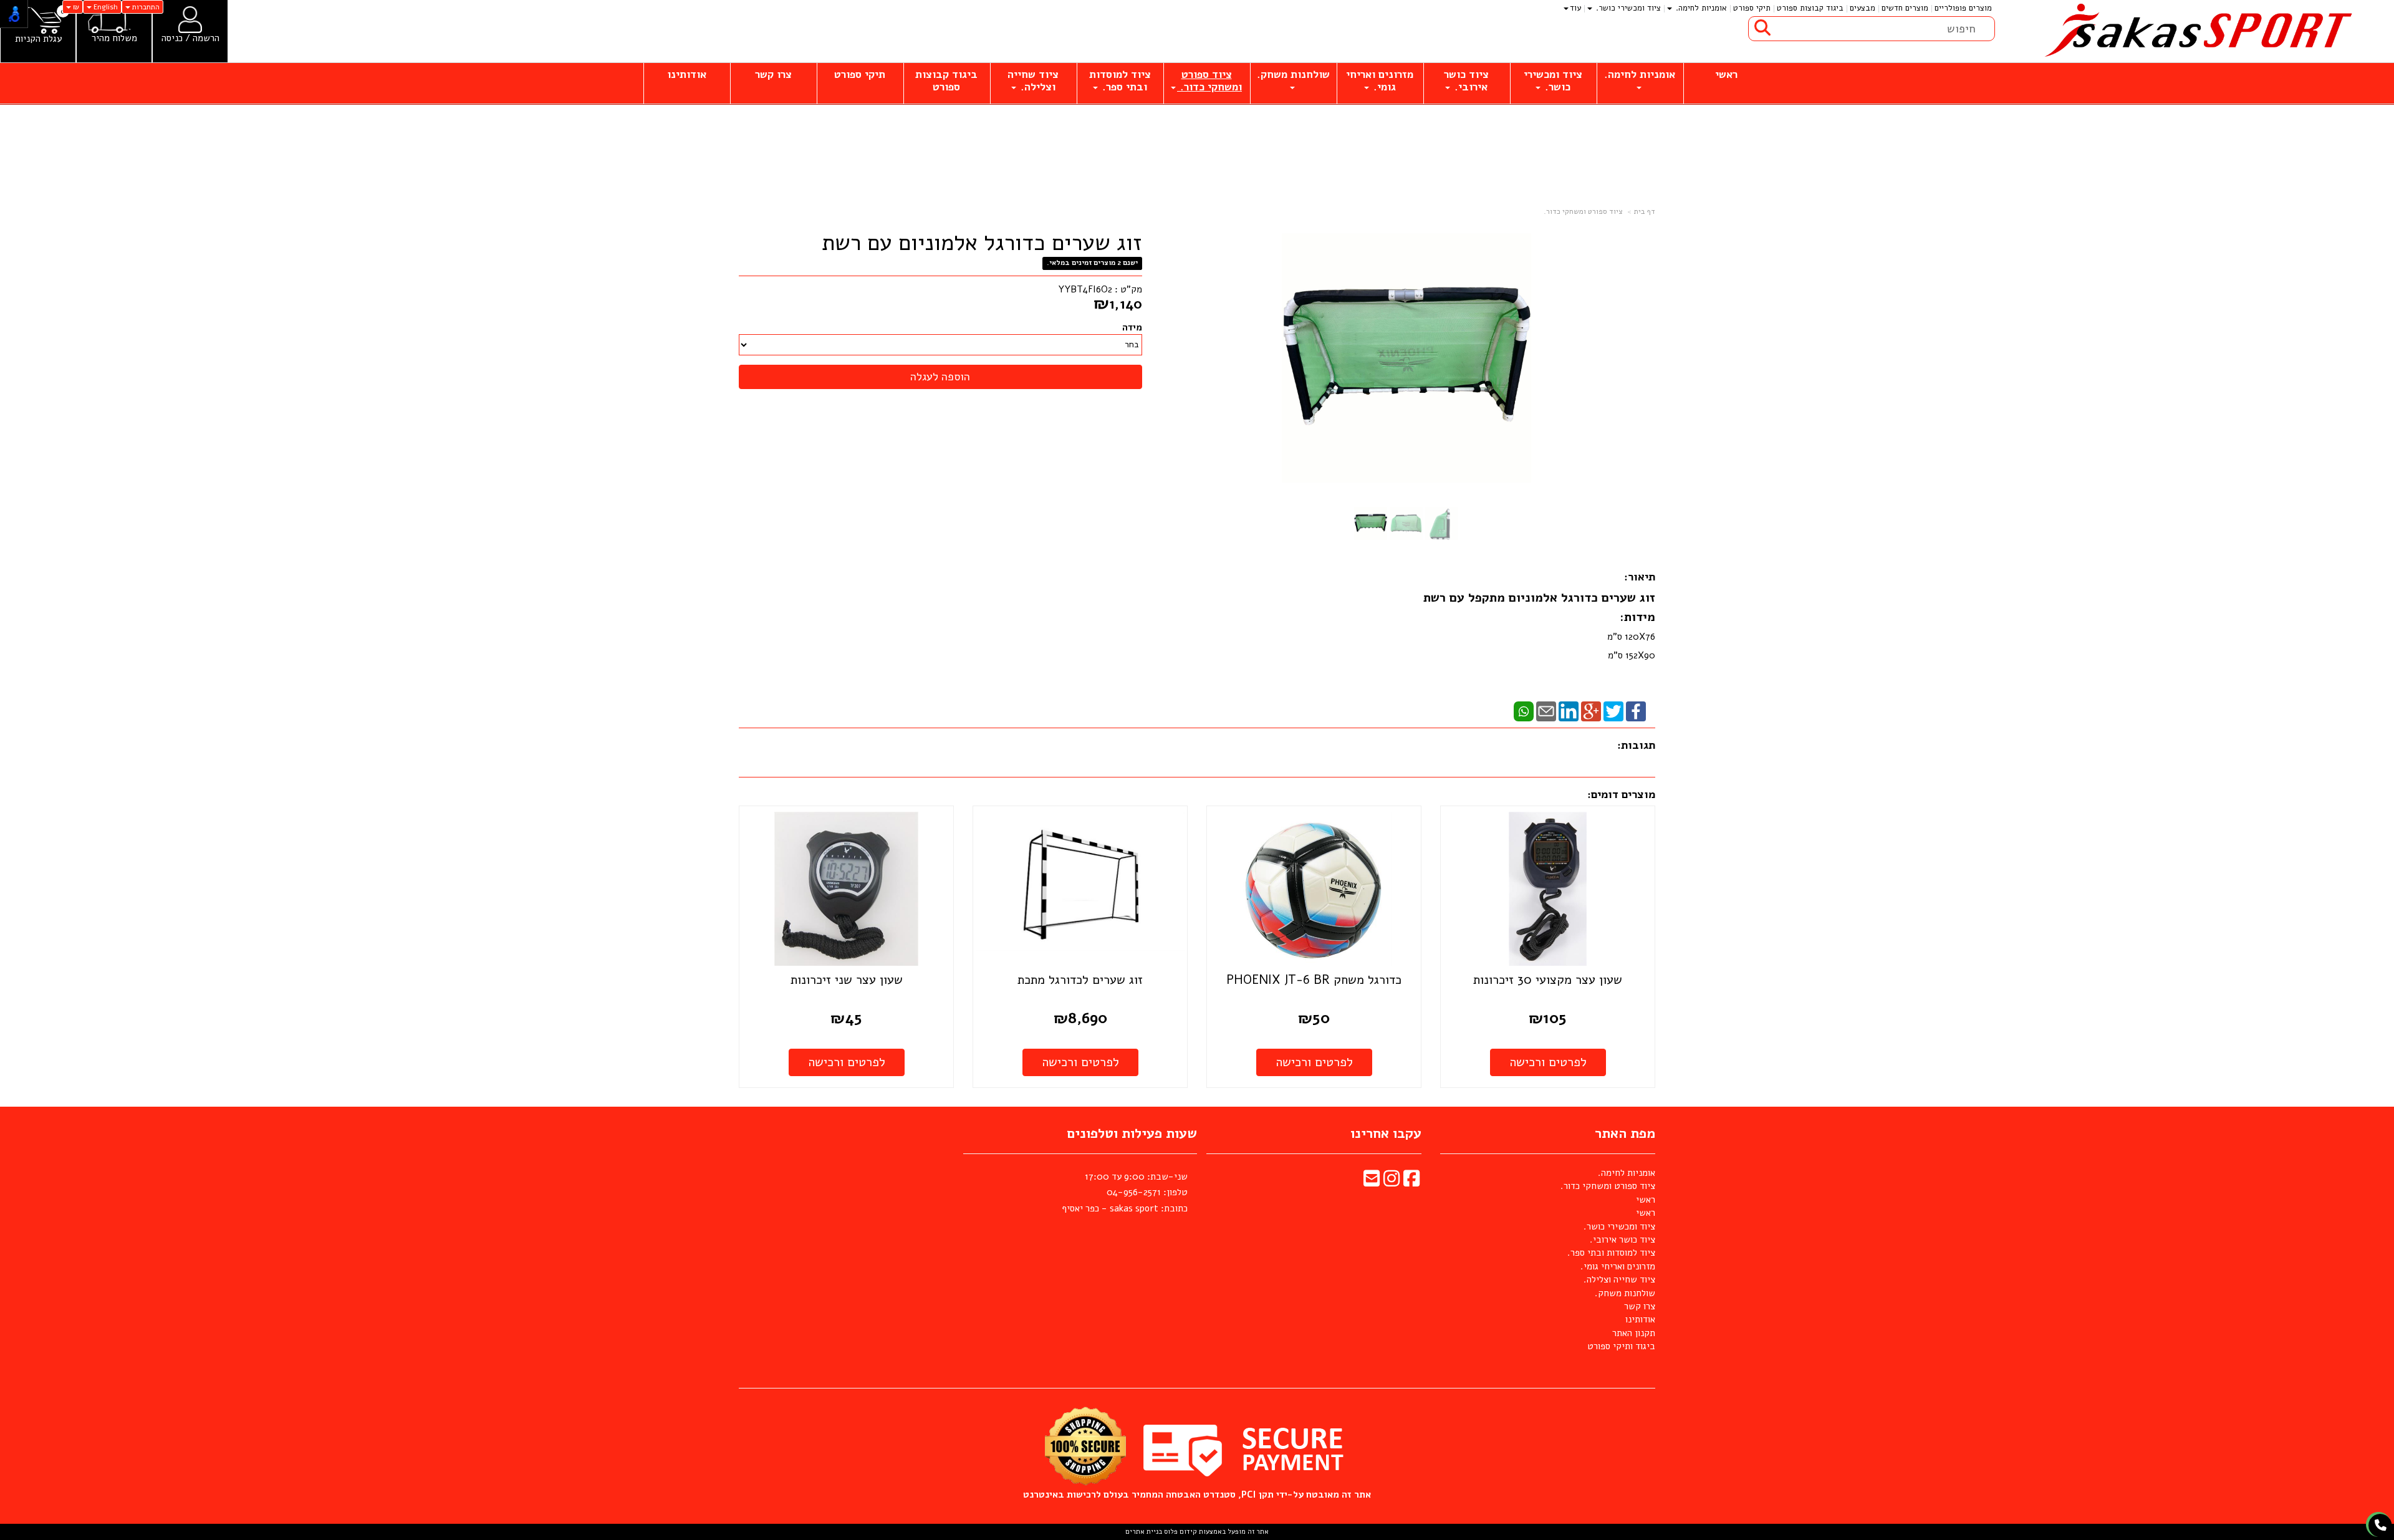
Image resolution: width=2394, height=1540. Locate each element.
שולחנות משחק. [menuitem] (1293, 75)
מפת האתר (1625, 1133)
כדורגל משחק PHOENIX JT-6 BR (1314, 980)
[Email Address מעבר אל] (1372, 1182)
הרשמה (206, 38)
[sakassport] (2194, 31)
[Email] (1546, 711)
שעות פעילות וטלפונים (1132, 1133)
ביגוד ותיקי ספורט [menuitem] (1621, 1346)
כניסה (172, 38)
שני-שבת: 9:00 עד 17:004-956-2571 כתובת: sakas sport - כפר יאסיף (1125, 1192)
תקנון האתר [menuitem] (1634, 1333)
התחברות (145, 7)
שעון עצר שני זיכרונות (847, 980)
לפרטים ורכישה (1548, 1062)
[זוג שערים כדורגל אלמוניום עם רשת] (1371, 523)
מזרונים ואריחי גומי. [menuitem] (1380, 81)
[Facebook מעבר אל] (1411, 1182)
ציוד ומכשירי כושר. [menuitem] (1627, 8)
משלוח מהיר (114, 38)
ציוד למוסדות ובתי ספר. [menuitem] (1120, 81)
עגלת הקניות (38, 39)
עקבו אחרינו (1386, 1133)
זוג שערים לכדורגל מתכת (1080, 980)
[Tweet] (1613, 711)
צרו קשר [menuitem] (773, 75)
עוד (1575, 8)
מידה (1132, 327)
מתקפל (1488, 598)
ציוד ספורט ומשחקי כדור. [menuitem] (1209, 81)
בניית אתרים (1144, 1532)
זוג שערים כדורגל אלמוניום (1582, 598)
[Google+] (1591, 711)
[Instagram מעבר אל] (1392, 1182)
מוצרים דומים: (1621, 794)
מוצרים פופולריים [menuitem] (1963, 8)
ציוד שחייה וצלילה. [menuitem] (1033, 81)
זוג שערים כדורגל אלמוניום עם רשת (982, 243)
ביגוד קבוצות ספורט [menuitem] (1810, 8)
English (105, 7)
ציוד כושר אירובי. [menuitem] (1466, 81)
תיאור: (1640, 577)
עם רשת (1446, 598)
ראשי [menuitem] (1726, 75)
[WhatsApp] (1524, 711)
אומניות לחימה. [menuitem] (1700, 8)
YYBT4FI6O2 (1085, 289)
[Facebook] (1636, 711)
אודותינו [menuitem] (687, 75)
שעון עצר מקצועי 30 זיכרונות (1548, 980)
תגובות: (1636, 745)
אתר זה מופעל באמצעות (1197, 1532)
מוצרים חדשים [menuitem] (1905, 8)
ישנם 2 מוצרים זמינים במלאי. (1092, 263)
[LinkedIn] (1569, 711)
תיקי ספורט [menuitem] (1752, 8)
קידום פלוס (1180, 1532)
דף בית (1645, 211)
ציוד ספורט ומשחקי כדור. (1583, 211)
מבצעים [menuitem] (1863, 8)
